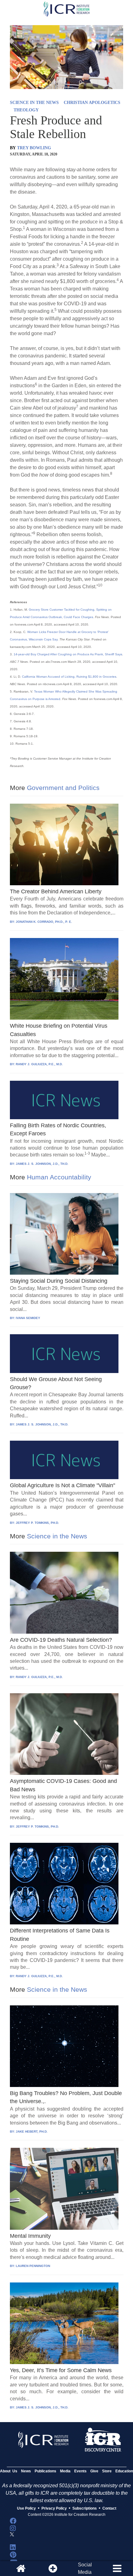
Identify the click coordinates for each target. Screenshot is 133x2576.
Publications (45, 2471)
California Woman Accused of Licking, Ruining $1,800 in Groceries (69, 677)
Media (65, 2471)
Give (94, 2471)
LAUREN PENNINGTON (33, 2266)
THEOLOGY (26, 110)
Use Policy (26, 2508)
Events (80, 2471)
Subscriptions (85, 2508)
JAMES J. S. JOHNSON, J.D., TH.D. (42, 1164)
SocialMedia (85, 2568)
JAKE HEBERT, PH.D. (32, 2132)
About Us (9, 2471)
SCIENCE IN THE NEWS (34, 103)
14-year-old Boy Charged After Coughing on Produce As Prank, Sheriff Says (68, 654)
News (26, 2471)
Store (107, 2471)
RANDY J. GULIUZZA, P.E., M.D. (39, 1064)
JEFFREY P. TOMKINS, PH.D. (37, 1523)
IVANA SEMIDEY (28, 1318)
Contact (109, 2508)
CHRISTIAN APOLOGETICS (92, 103)
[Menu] (117, 2569)
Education (124, 2471)
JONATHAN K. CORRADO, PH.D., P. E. (44, 922)
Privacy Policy (54, 2508)
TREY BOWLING (34, 148)
